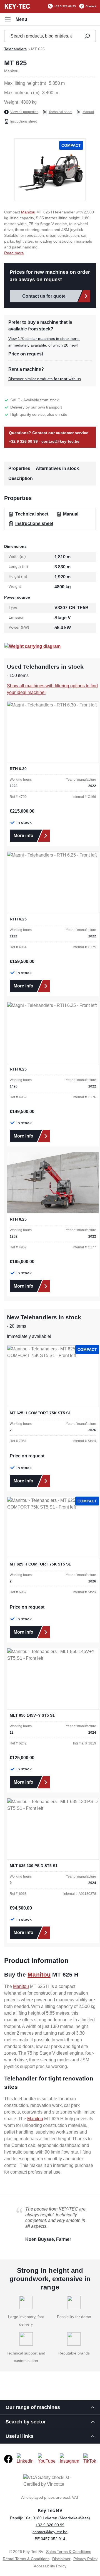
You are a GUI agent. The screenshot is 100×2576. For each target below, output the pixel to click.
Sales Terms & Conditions (69, 2552)
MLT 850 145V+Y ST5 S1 (32, 1715)
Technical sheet (60, 112)
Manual (88, 112)
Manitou (28, 212)
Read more (14, 253)
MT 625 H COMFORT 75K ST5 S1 (40, 1413)
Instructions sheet (23, 121)
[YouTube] (47, 2459)
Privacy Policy (85, 2559)
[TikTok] (90, 2459)
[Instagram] (69, 2459)
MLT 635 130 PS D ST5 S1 (34, 1866)
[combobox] (41, 36)
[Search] (87, 36)
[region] (50, 170)
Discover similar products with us (45, 379)
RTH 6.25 (18, 919)
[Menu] (16, 19)
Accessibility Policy (50, 2566)
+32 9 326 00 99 (65, 6)
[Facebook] (8, 2459)
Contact (91, 6)
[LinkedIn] (25, 2459)
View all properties (24, 112)
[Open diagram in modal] (32, 646)
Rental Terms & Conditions (26, 2559)
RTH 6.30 (18, 769)
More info (23, 836)
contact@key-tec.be (60, 441)
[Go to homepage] (17, 6)
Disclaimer (61, 2559)
